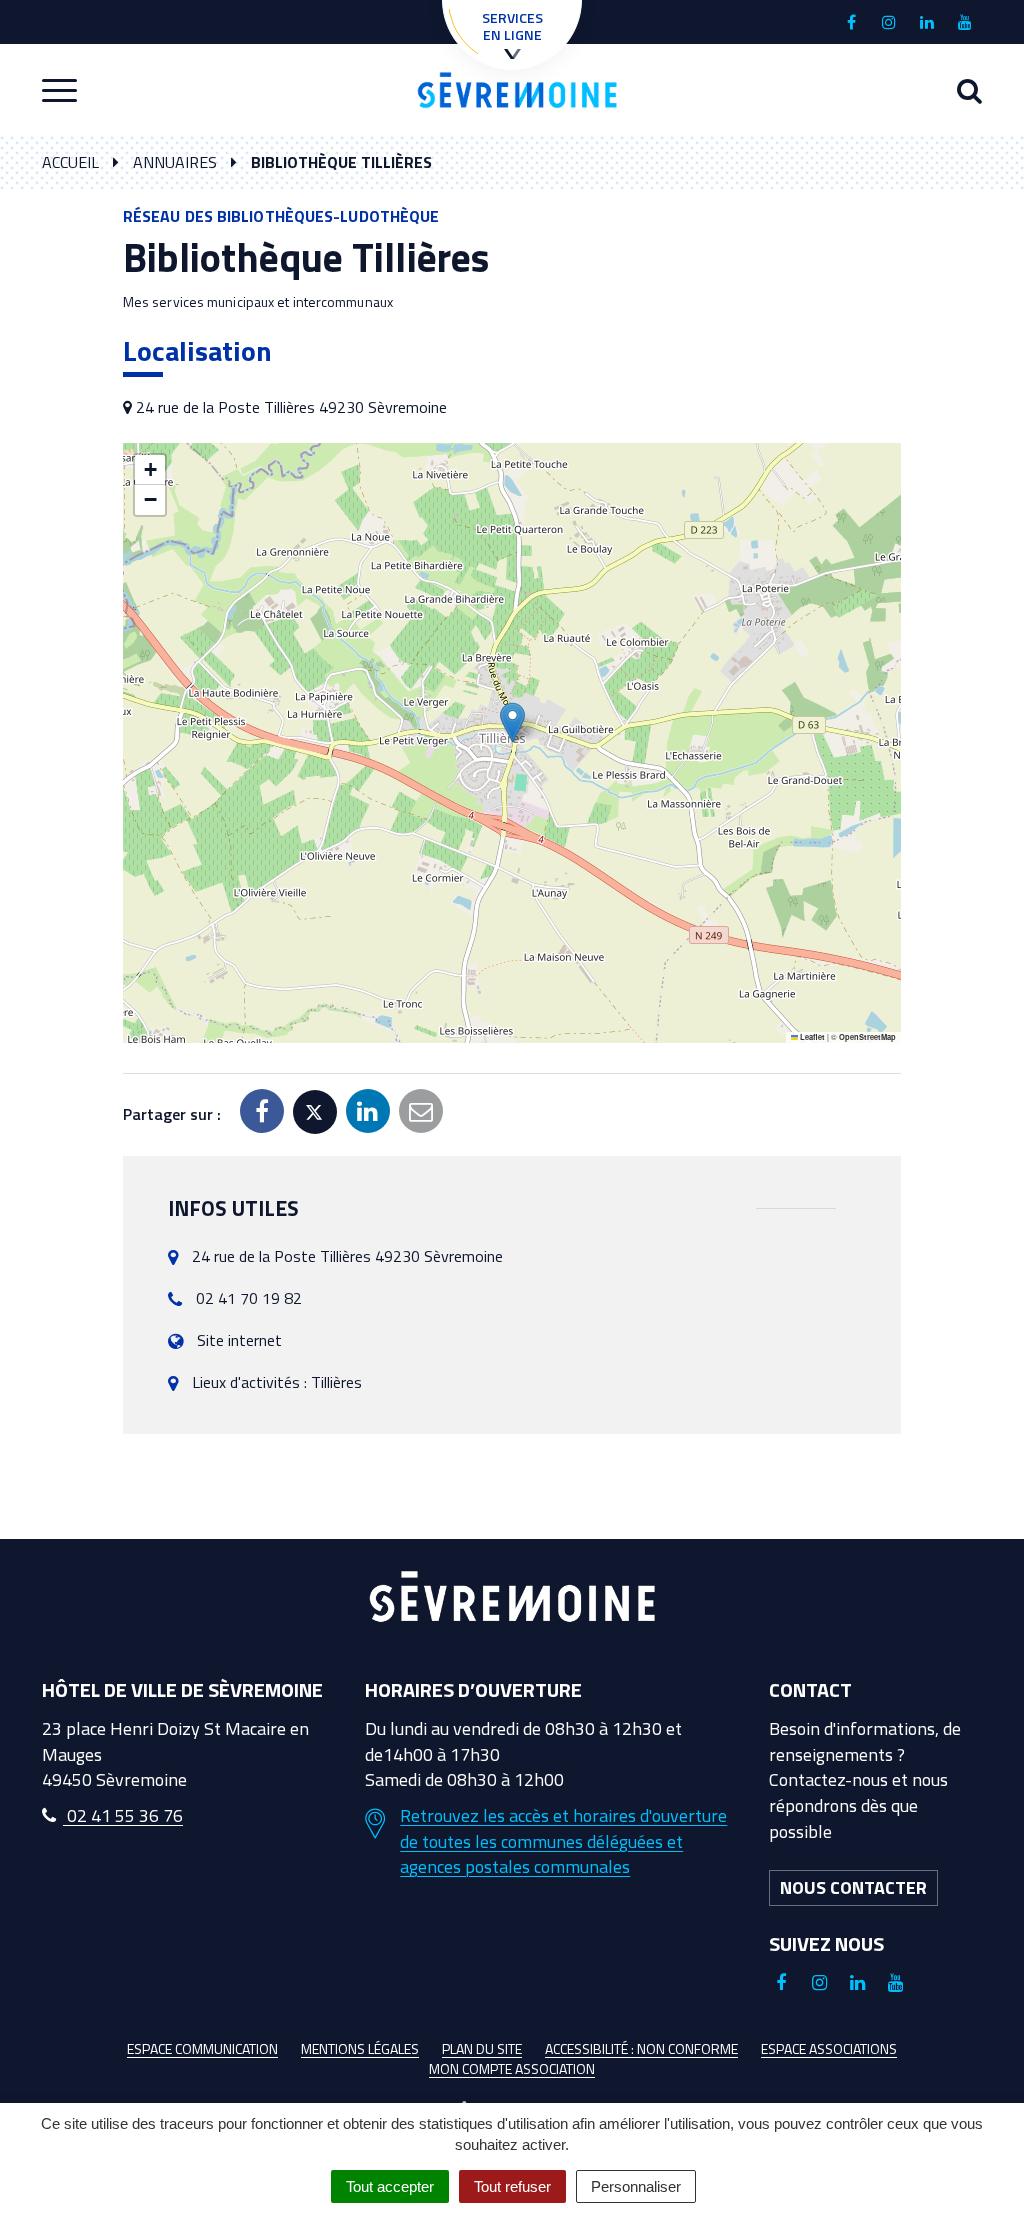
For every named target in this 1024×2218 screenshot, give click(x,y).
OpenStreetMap (867, 1037)
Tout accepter (390, 2186)
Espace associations (829, 2048)
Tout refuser (512, 2186)
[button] (512, 722)
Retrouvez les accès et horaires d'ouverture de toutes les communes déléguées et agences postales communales (563, 1841)
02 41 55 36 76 (123, 1815)
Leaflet (811, 1037)
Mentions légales (360, 2048)
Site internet (239, 1340)
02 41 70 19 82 (249, 1298)
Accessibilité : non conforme (641, 2048)
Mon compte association (512, 2068)
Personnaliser (636, 2186)
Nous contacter (853, 1887)
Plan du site (482, 2048)
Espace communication (202, 2048)
